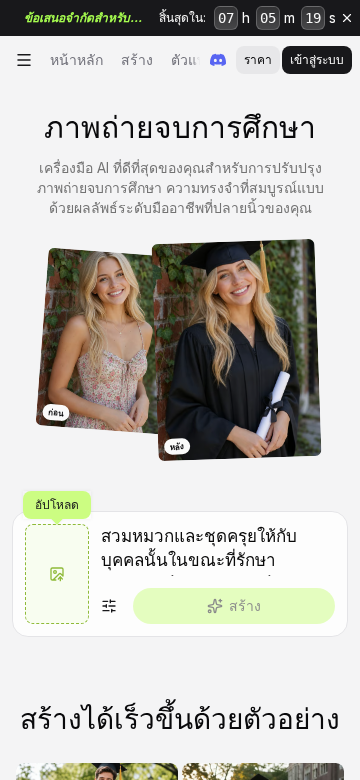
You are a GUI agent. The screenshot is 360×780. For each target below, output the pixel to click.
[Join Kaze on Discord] (218, 60)
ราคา (258, 59)
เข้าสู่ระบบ (317, 59)
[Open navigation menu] (24, 60)
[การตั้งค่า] (109, 606)
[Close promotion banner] (347, 18)
